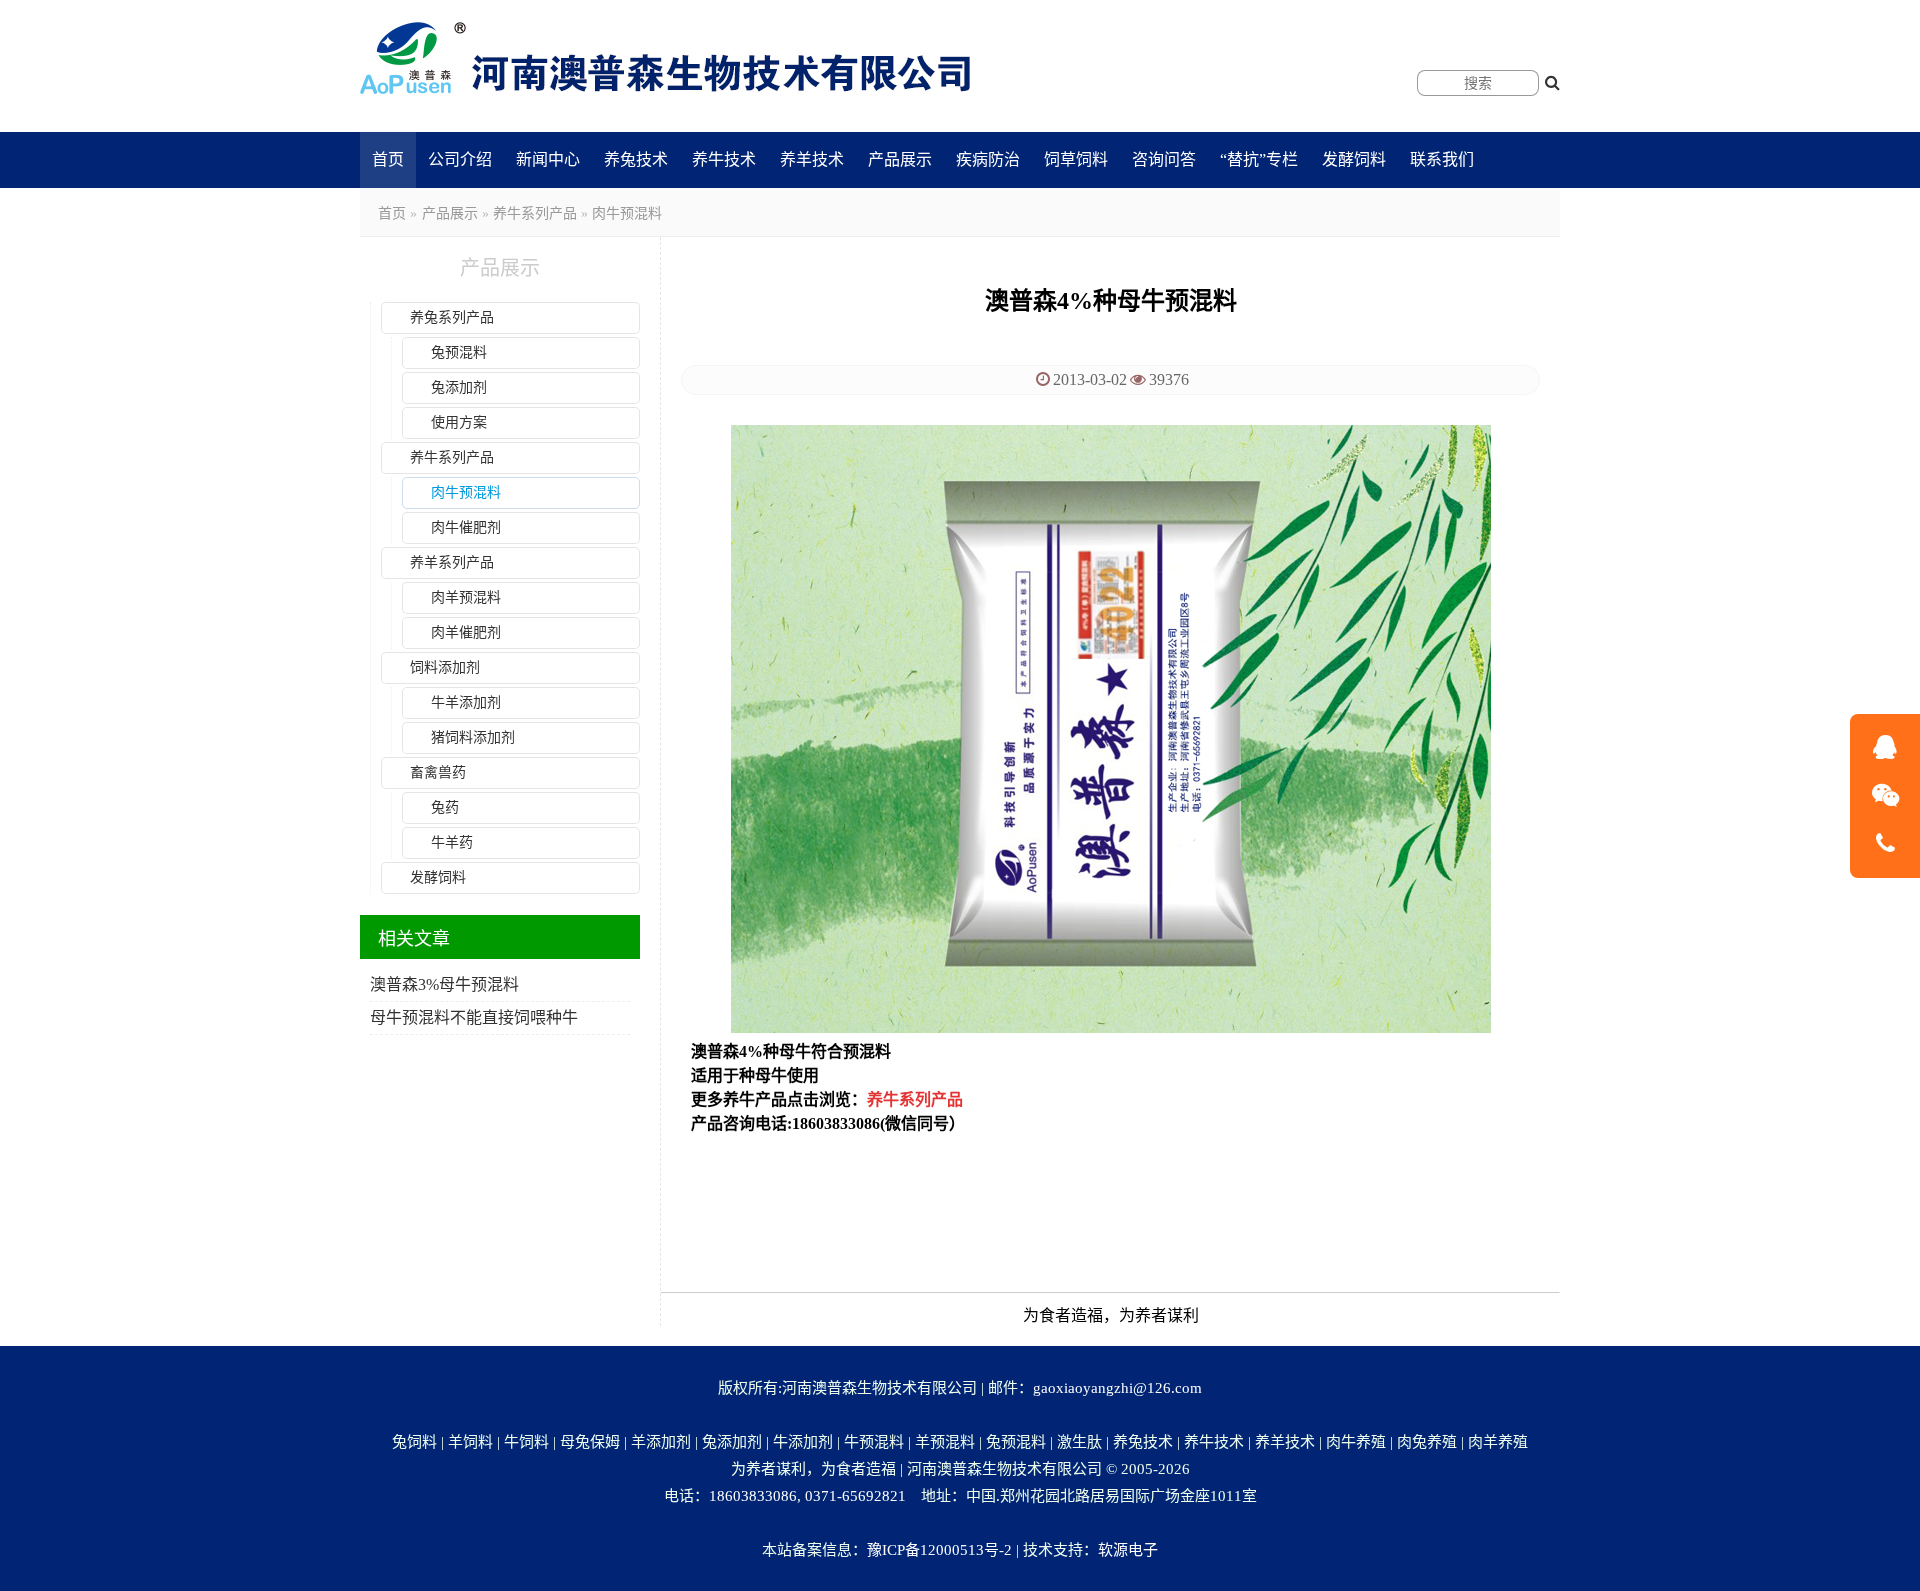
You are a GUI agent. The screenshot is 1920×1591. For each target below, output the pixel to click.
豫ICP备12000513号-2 (939, 1550)
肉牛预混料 (627, 213)
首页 (388, 159)
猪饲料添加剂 (473, 737)
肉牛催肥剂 (466, 527)
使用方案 (459, 422)
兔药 (445, 807)
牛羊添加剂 (466, 702)
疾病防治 (988, 159)
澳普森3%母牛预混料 (444, 984)
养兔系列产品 (452, 317)
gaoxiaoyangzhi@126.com (1117, 1388)
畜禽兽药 (438, 772)
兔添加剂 (459, 387)
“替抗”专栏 (1259, 159)
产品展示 (900, 159)
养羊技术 (812, 159)
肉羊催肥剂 (466, 632)
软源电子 (1128, 1550)
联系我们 (1442, 159)
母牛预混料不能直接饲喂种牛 (474, 1017)
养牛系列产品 (535, 213)
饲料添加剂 (445, 667)
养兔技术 (636, 159)
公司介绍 (460, 159)
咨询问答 (1164, 159)
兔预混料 (459, 352)
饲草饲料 (1076, 159)
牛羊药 (452, 842)
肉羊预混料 (466, 597)
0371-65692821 (855, 1496)
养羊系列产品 (452, 562)
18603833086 (753, 1496)
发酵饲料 (1354, 159)
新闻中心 (548, 159)
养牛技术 (724, 159)
